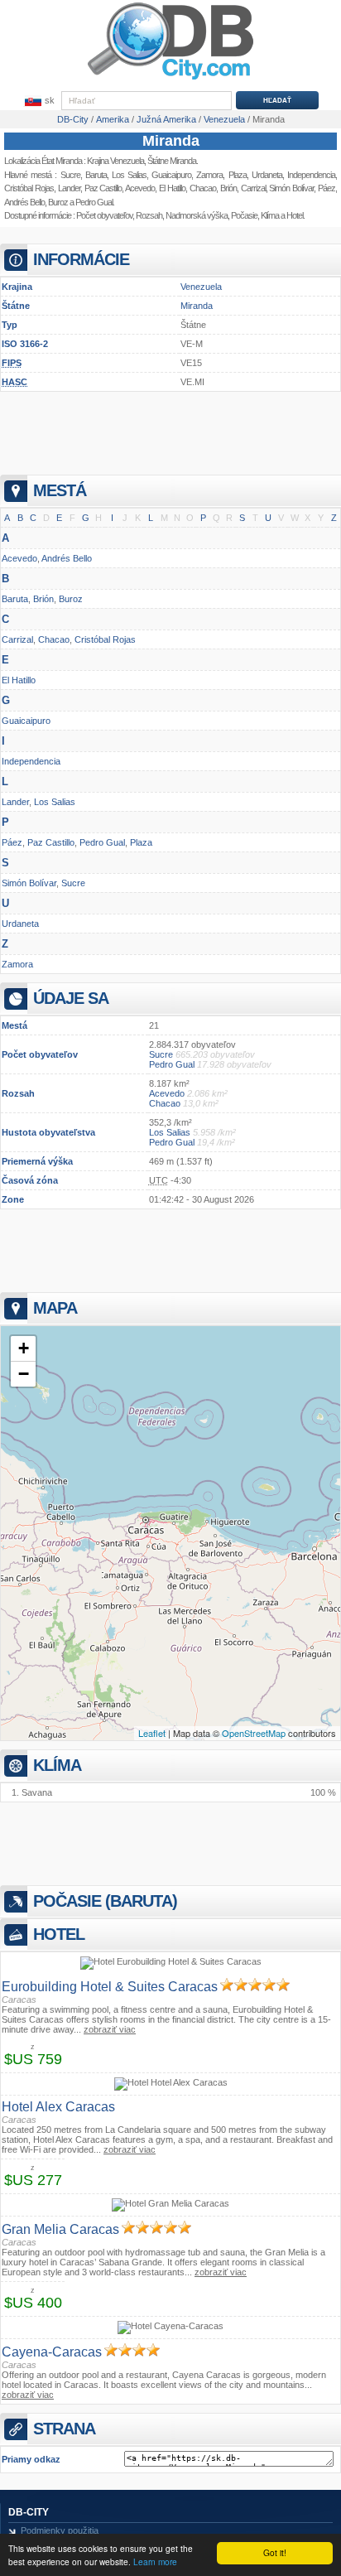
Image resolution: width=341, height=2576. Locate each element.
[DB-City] (170, 80)
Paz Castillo (103, 188)
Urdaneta (20, 924)
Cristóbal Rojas (29, 188)
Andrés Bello (24, 202)
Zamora (17, 964)
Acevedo (140, 188)
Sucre (70, 175)
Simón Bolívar (29, 883)
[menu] (38, 101)
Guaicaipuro (171, 175)
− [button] (24, 1374)
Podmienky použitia (60, 2530)
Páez (12, 842)
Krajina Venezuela (115, 161)
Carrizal (17, 639)
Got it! (275, 2552)
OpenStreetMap (254, 1733)
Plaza (141, 842)
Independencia (31, 761)
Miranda (171, 141)
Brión (43, 599)
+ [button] (24, 1348)
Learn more (155, 2562)
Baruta (96, 175)
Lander (69, 188)
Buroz (58, 202)
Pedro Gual (94, 202)
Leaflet (152, 1733)
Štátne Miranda (172, 161)
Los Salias (129, 175)
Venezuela (201, 287)
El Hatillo (172, 188)
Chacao (203, 188)
